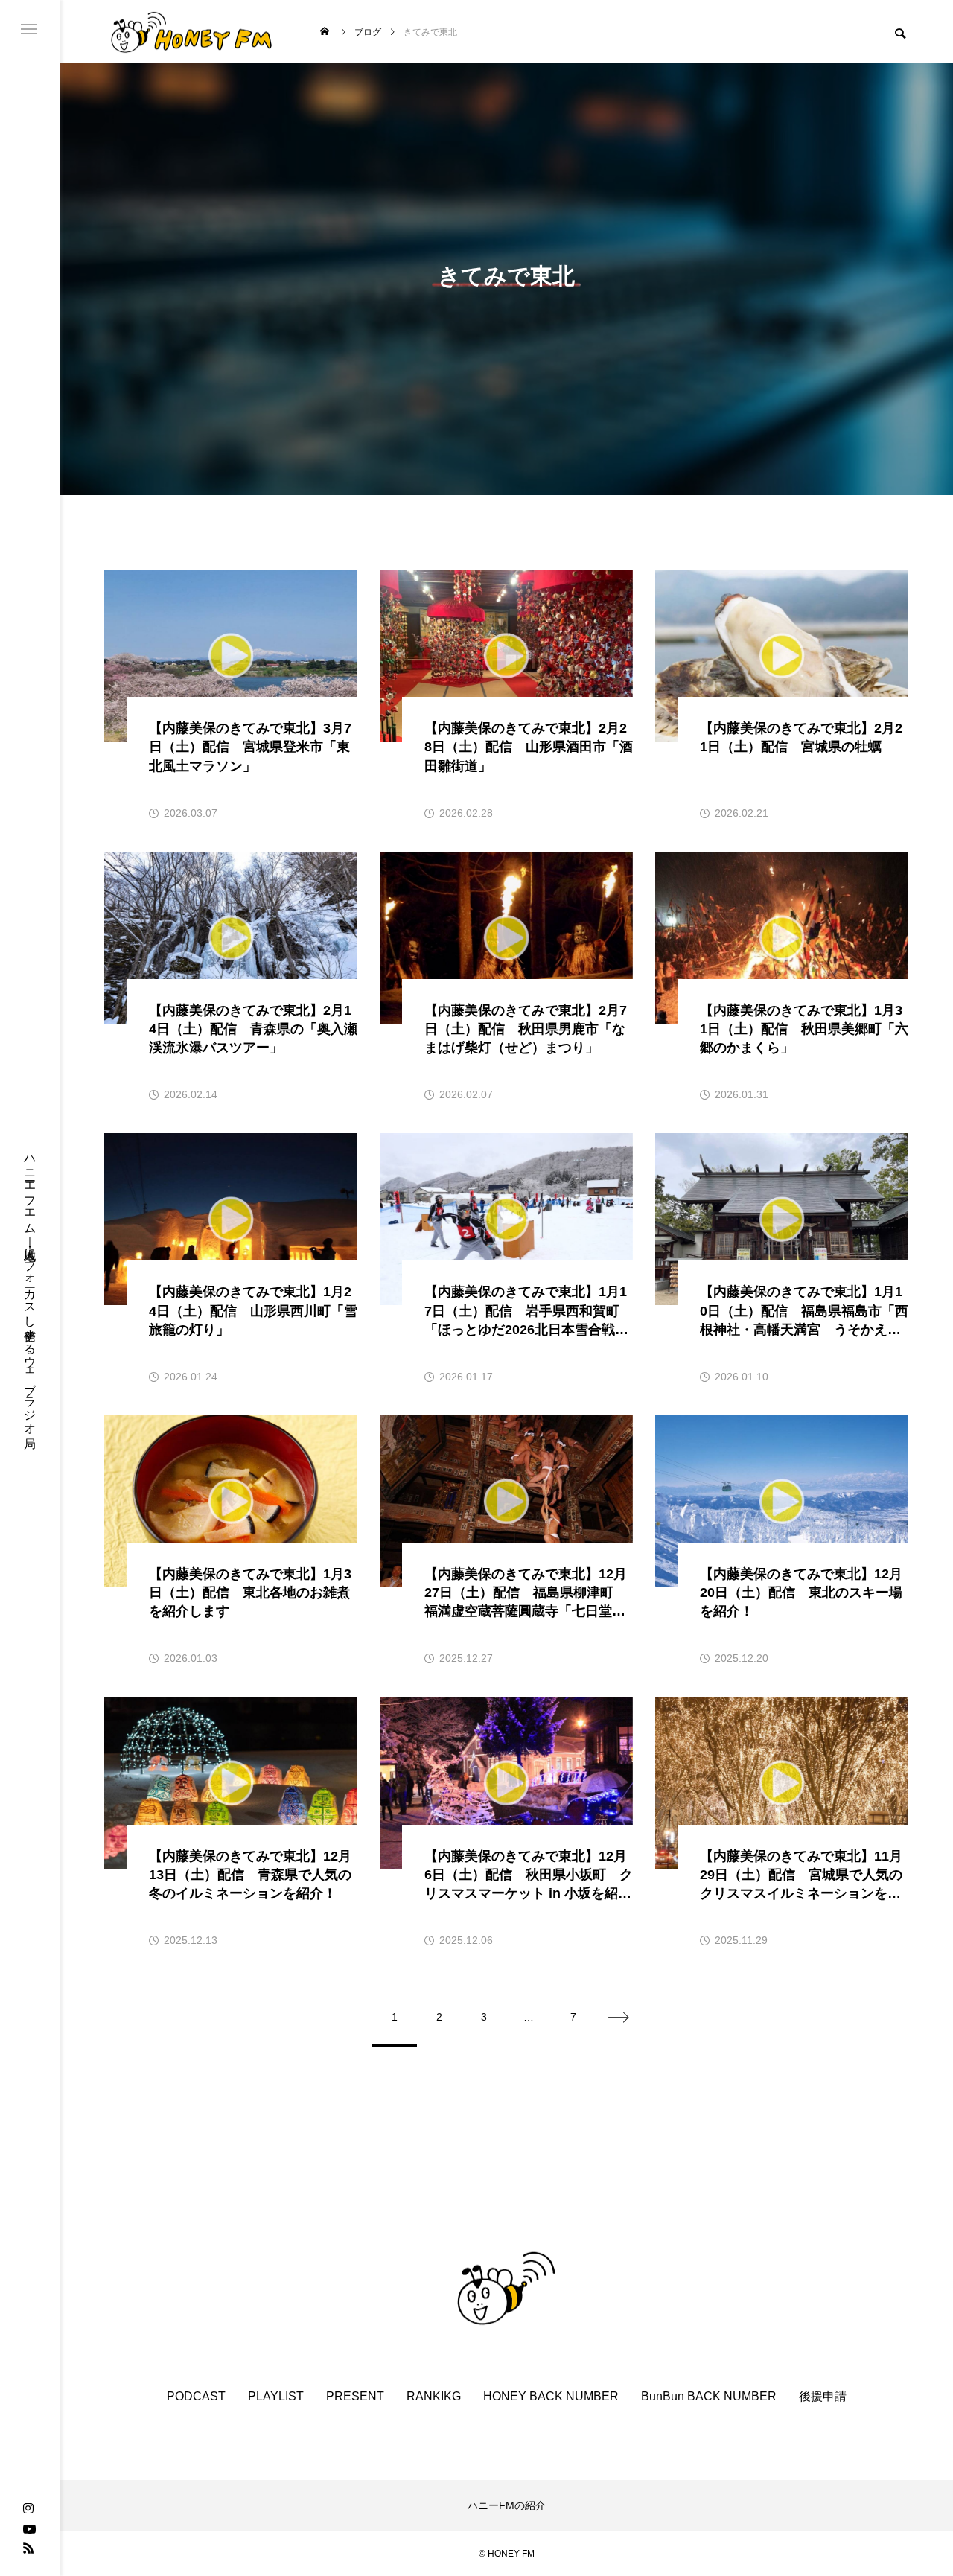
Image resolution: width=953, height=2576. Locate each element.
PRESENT (355, 2396)
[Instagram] (28, 2509)
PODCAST (196, 2396)
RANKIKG (434, 2396)
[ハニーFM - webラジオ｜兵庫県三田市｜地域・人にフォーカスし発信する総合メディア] (192, 32)
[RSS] (28, 2548)
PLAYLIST (276, 2396)
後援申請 (823, 2396)
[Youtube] (29, 2528)
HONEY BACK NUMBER (551, 2396)
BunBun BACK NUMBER (709, 2396)
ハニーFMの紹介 (507, 2505)
